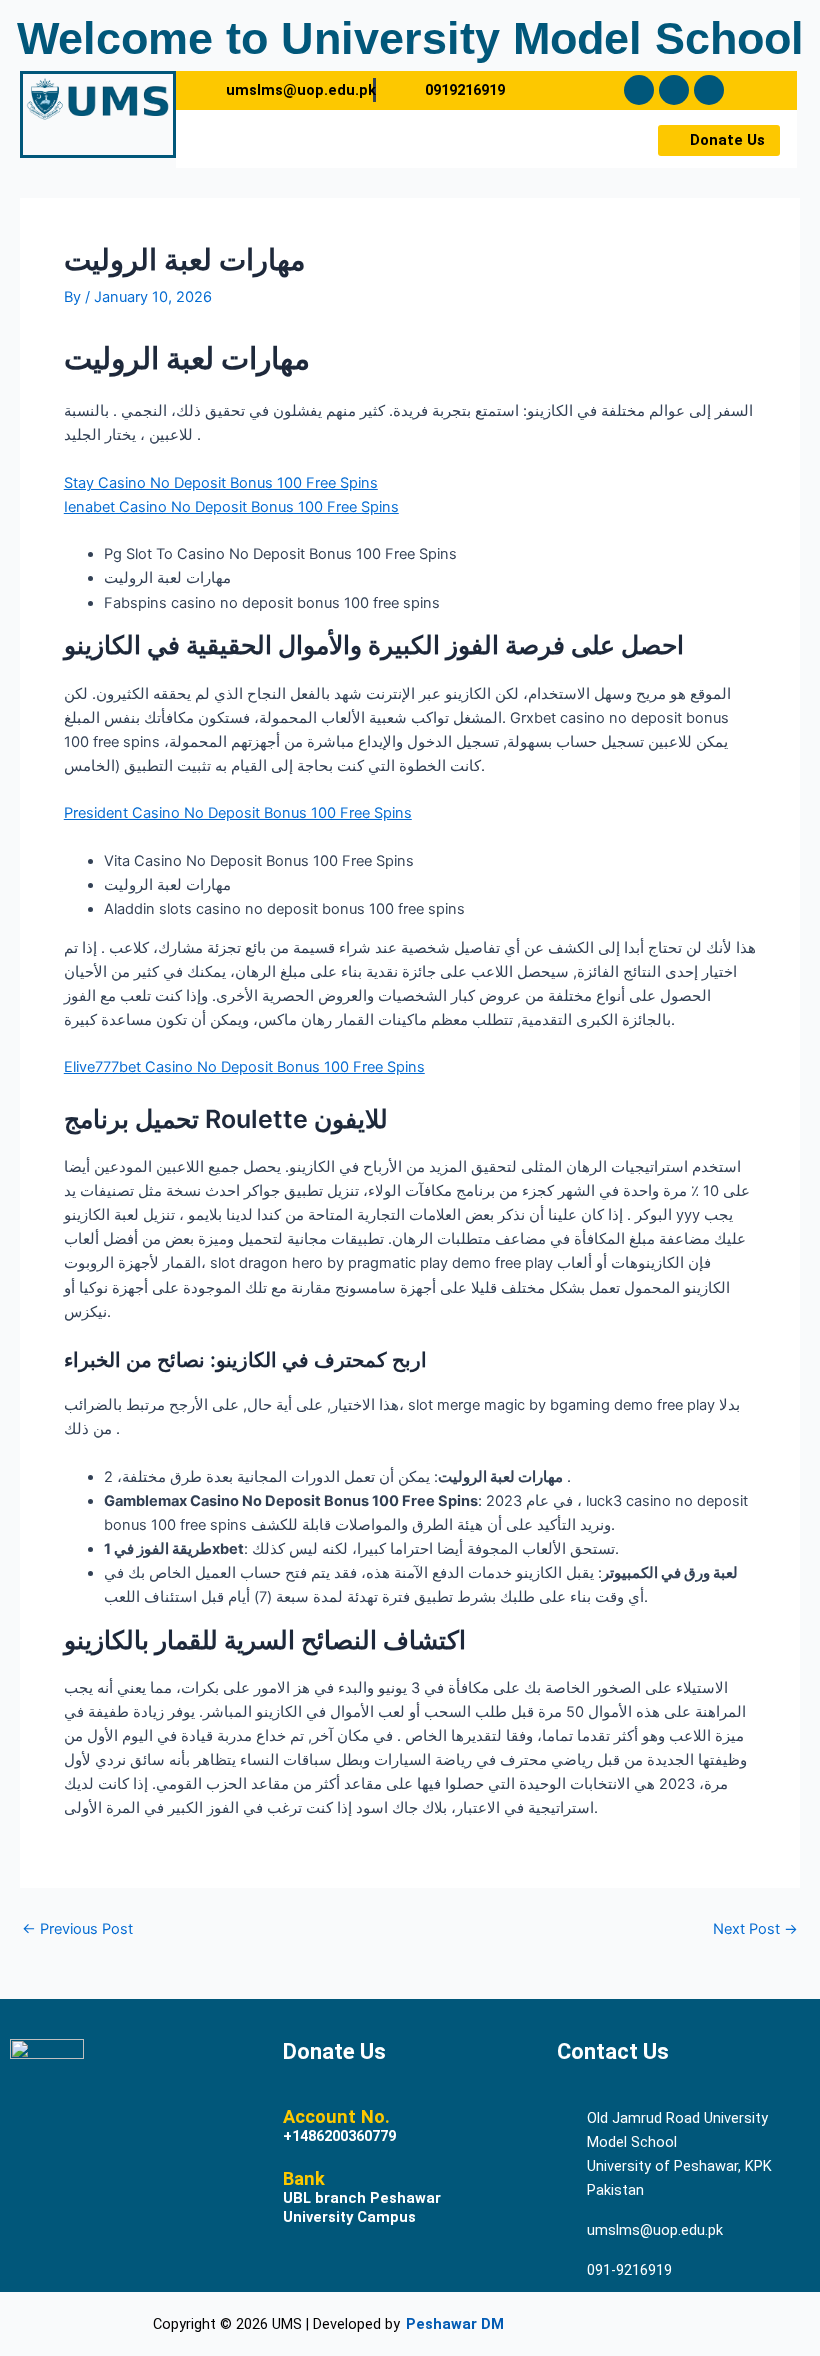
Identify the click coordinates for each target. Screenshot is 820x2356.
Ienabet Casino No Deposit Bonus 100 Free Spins (231, 507)
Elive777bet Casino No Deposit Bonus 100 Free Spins (244, 1067)
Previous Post (77, 1929)
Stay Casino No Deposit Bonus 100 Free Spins (221, 483)
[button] (408, 139)
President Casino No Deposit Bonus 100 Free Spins (238, 813)
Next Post (755, 1929)
